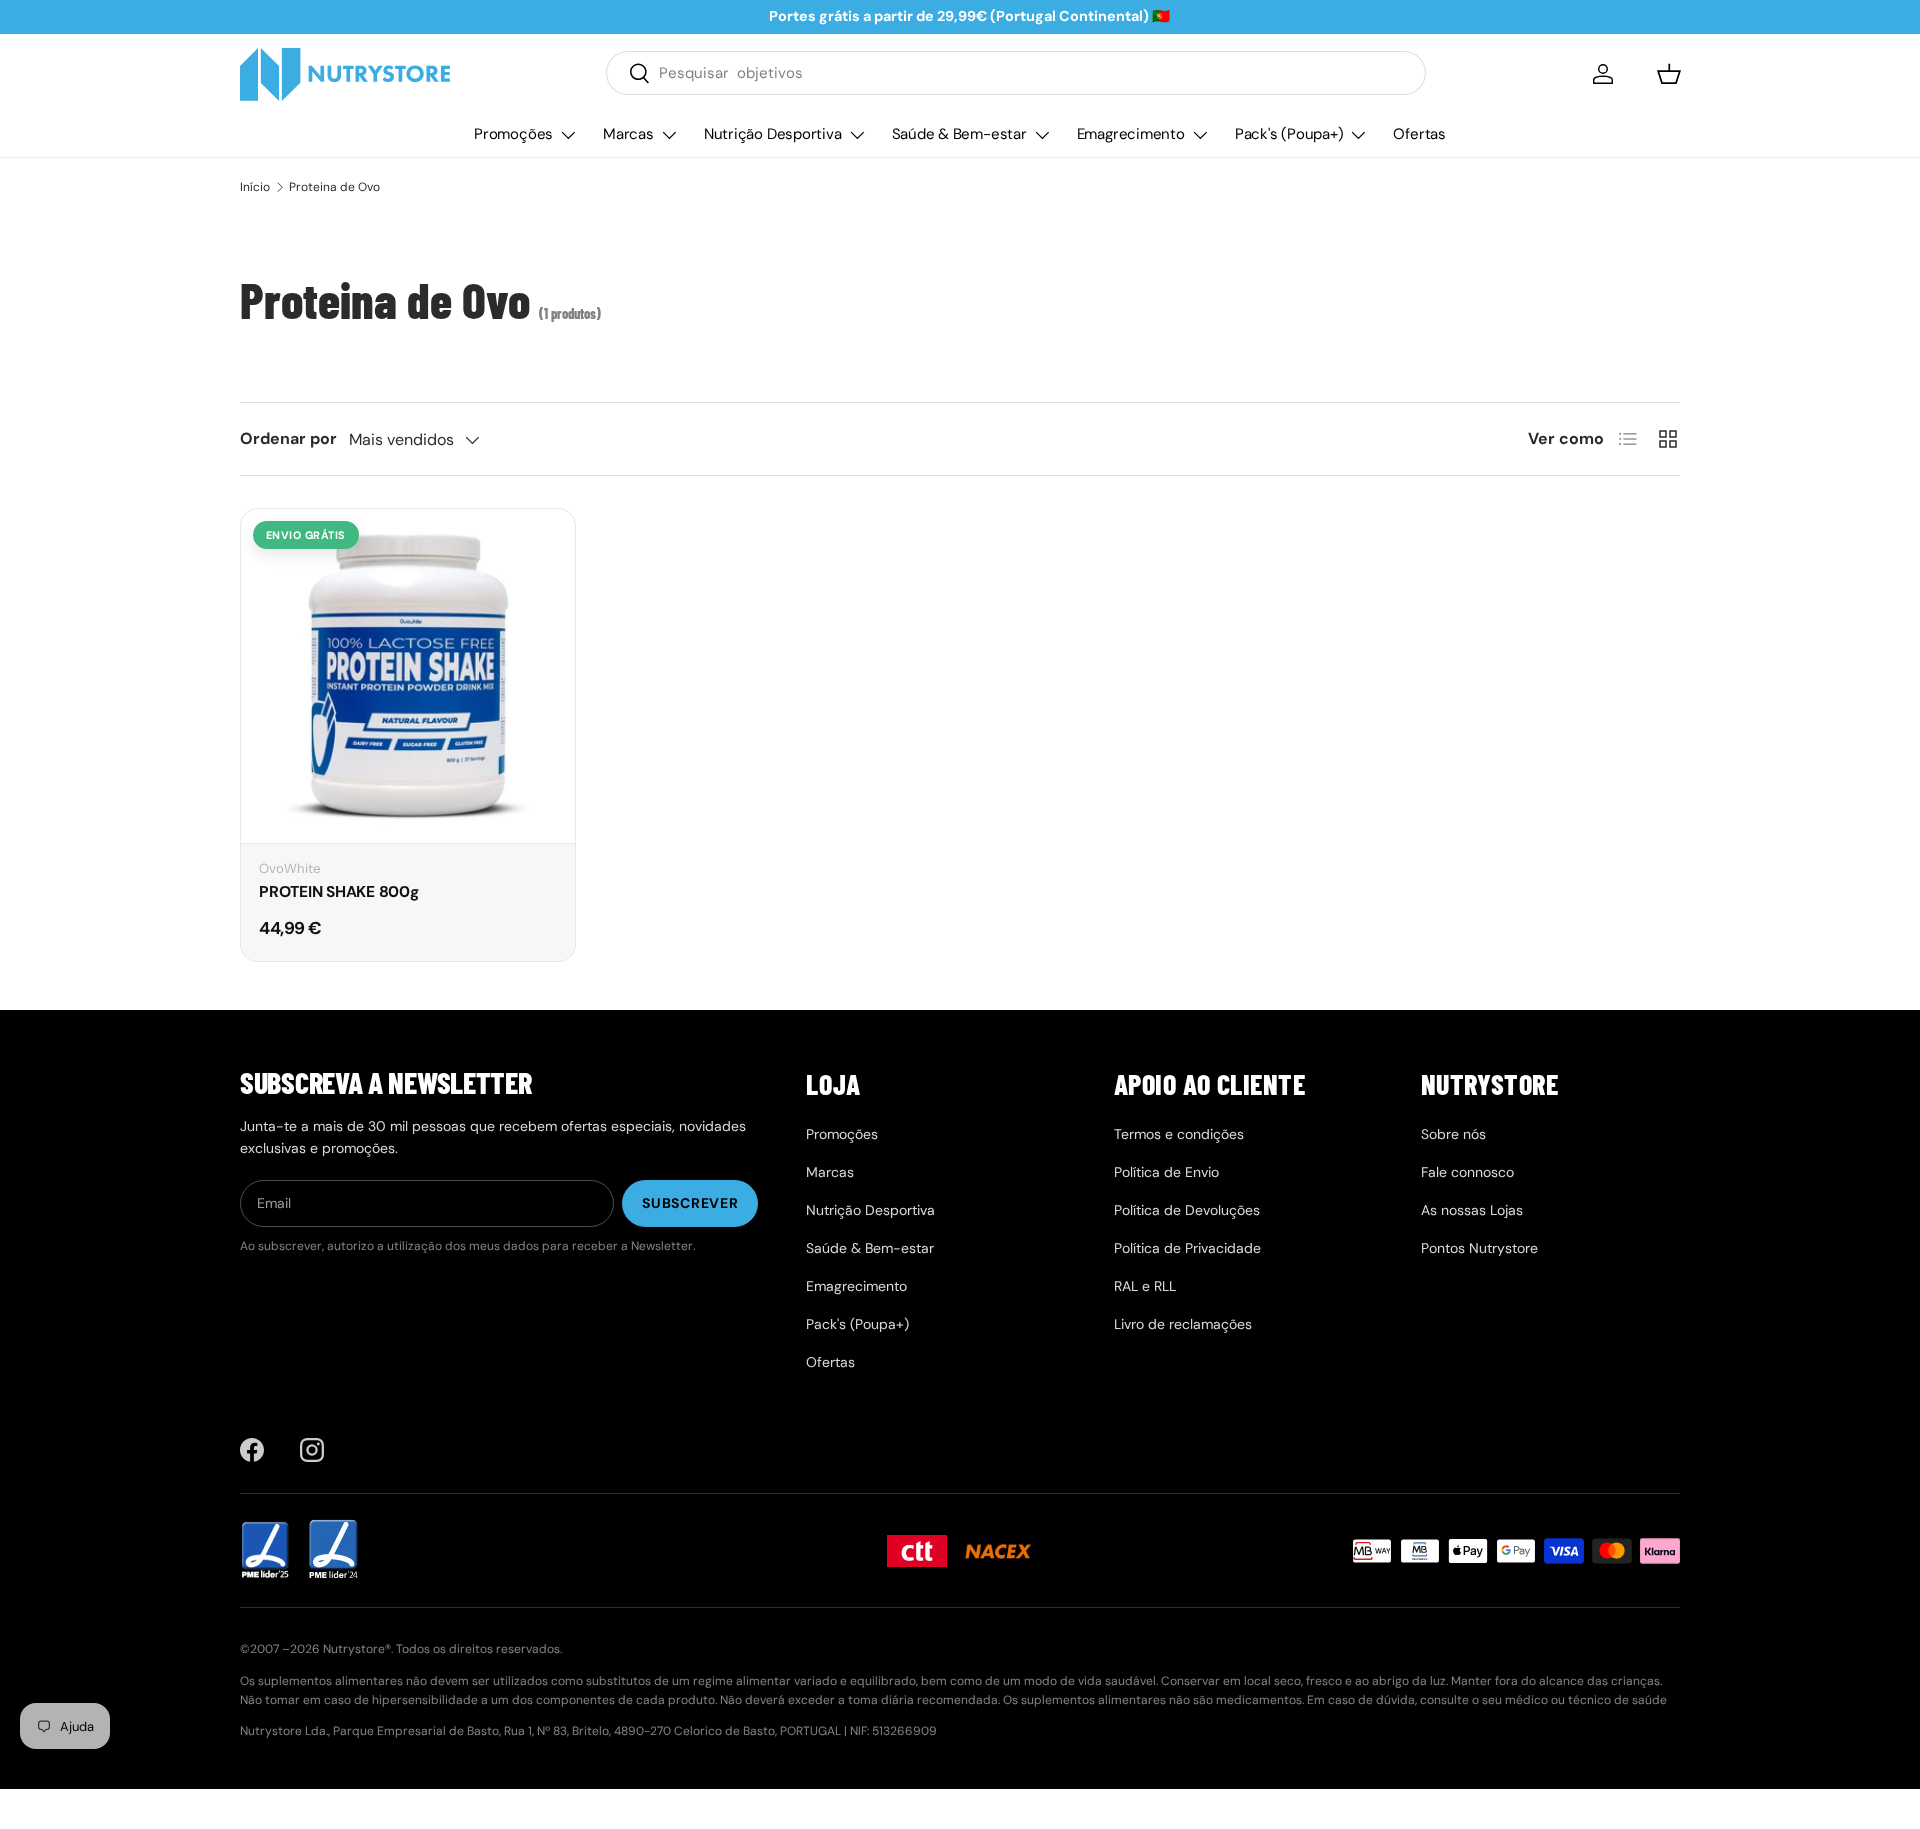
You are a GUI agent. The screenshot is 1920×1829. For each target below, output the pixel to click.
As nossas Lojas (1472, 1210)
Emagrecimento (1131, 134)
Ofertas (1419, 134)
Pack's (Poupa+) (1289, 134)
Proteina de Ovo (334, 187)
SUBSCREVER (690, 1203)
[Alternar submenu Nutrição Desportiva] (857, 135)
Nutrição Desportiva (773, 134)
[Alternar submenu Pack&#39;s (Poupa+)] (1358, 135)
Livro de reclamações (1183, 1324)
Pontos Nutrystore (1479, 1248)
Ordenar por (288, 438)
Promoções (513, 134)
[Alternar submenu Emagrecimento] (1200, 135)
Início (255, 187)
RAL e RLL (1145, 1286)
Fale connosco (1467, 1172)
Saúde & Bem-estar (959, 134)
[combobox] (1016, 73)
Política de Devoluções (1187, 1210)
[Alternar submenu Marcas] (669, 135)
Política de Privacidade (1187, 1248)
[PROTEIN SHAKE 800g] (408, 676)
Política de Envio (1166, 1172)
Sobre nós (1453, 1134)
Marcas (628, 134)
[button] (1669, 74)
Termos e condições (1179, 1134)
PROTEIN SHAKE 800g (339, 892)
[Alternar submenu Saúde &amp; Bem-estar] (1042, 135)
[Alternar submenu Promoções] (568, 135)
